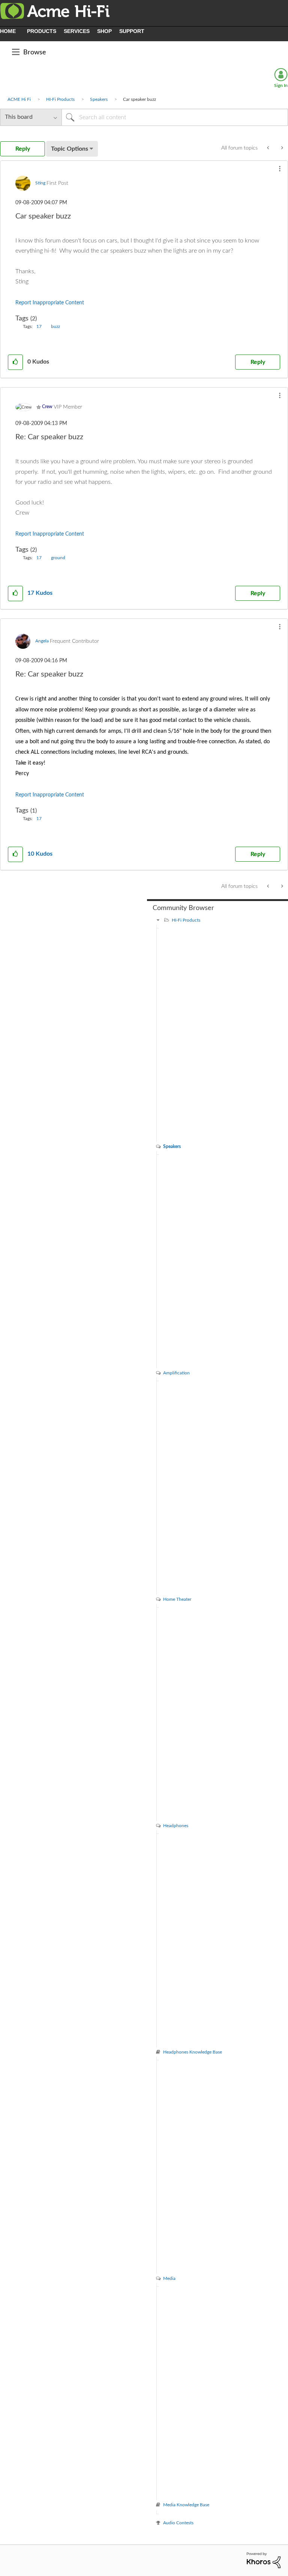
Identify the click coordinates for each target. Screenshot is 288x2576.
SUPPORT (132, 31)
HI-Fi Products (60, 99)
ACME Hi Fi (19, 99)
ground (58, 558)
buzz (55, 326)
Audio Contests (178, 2523)
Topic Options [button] (70, 149)
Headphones (176, 1826)
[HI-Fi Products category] (158, 920)
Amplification (176, 1373)
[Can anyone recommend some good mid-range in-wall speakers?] (281, 148)
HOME (8, 31)
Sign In (281, 85)
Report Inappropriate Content (50, 303)
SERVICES (77, 31)
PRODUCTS (42, 31)
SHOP (104, 31)
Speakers (99, 99)
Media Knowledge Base (186, 2505)
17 (39, 326)
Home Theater (177, 1599)
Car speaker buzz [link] (139, 99)
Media (169, 2278)
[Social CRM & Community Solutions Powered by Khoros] (264, 2560)
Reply (258, 362)
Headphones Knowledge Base (193, 2052)
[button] (280, 169)
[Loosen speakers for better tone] (269, 148)
